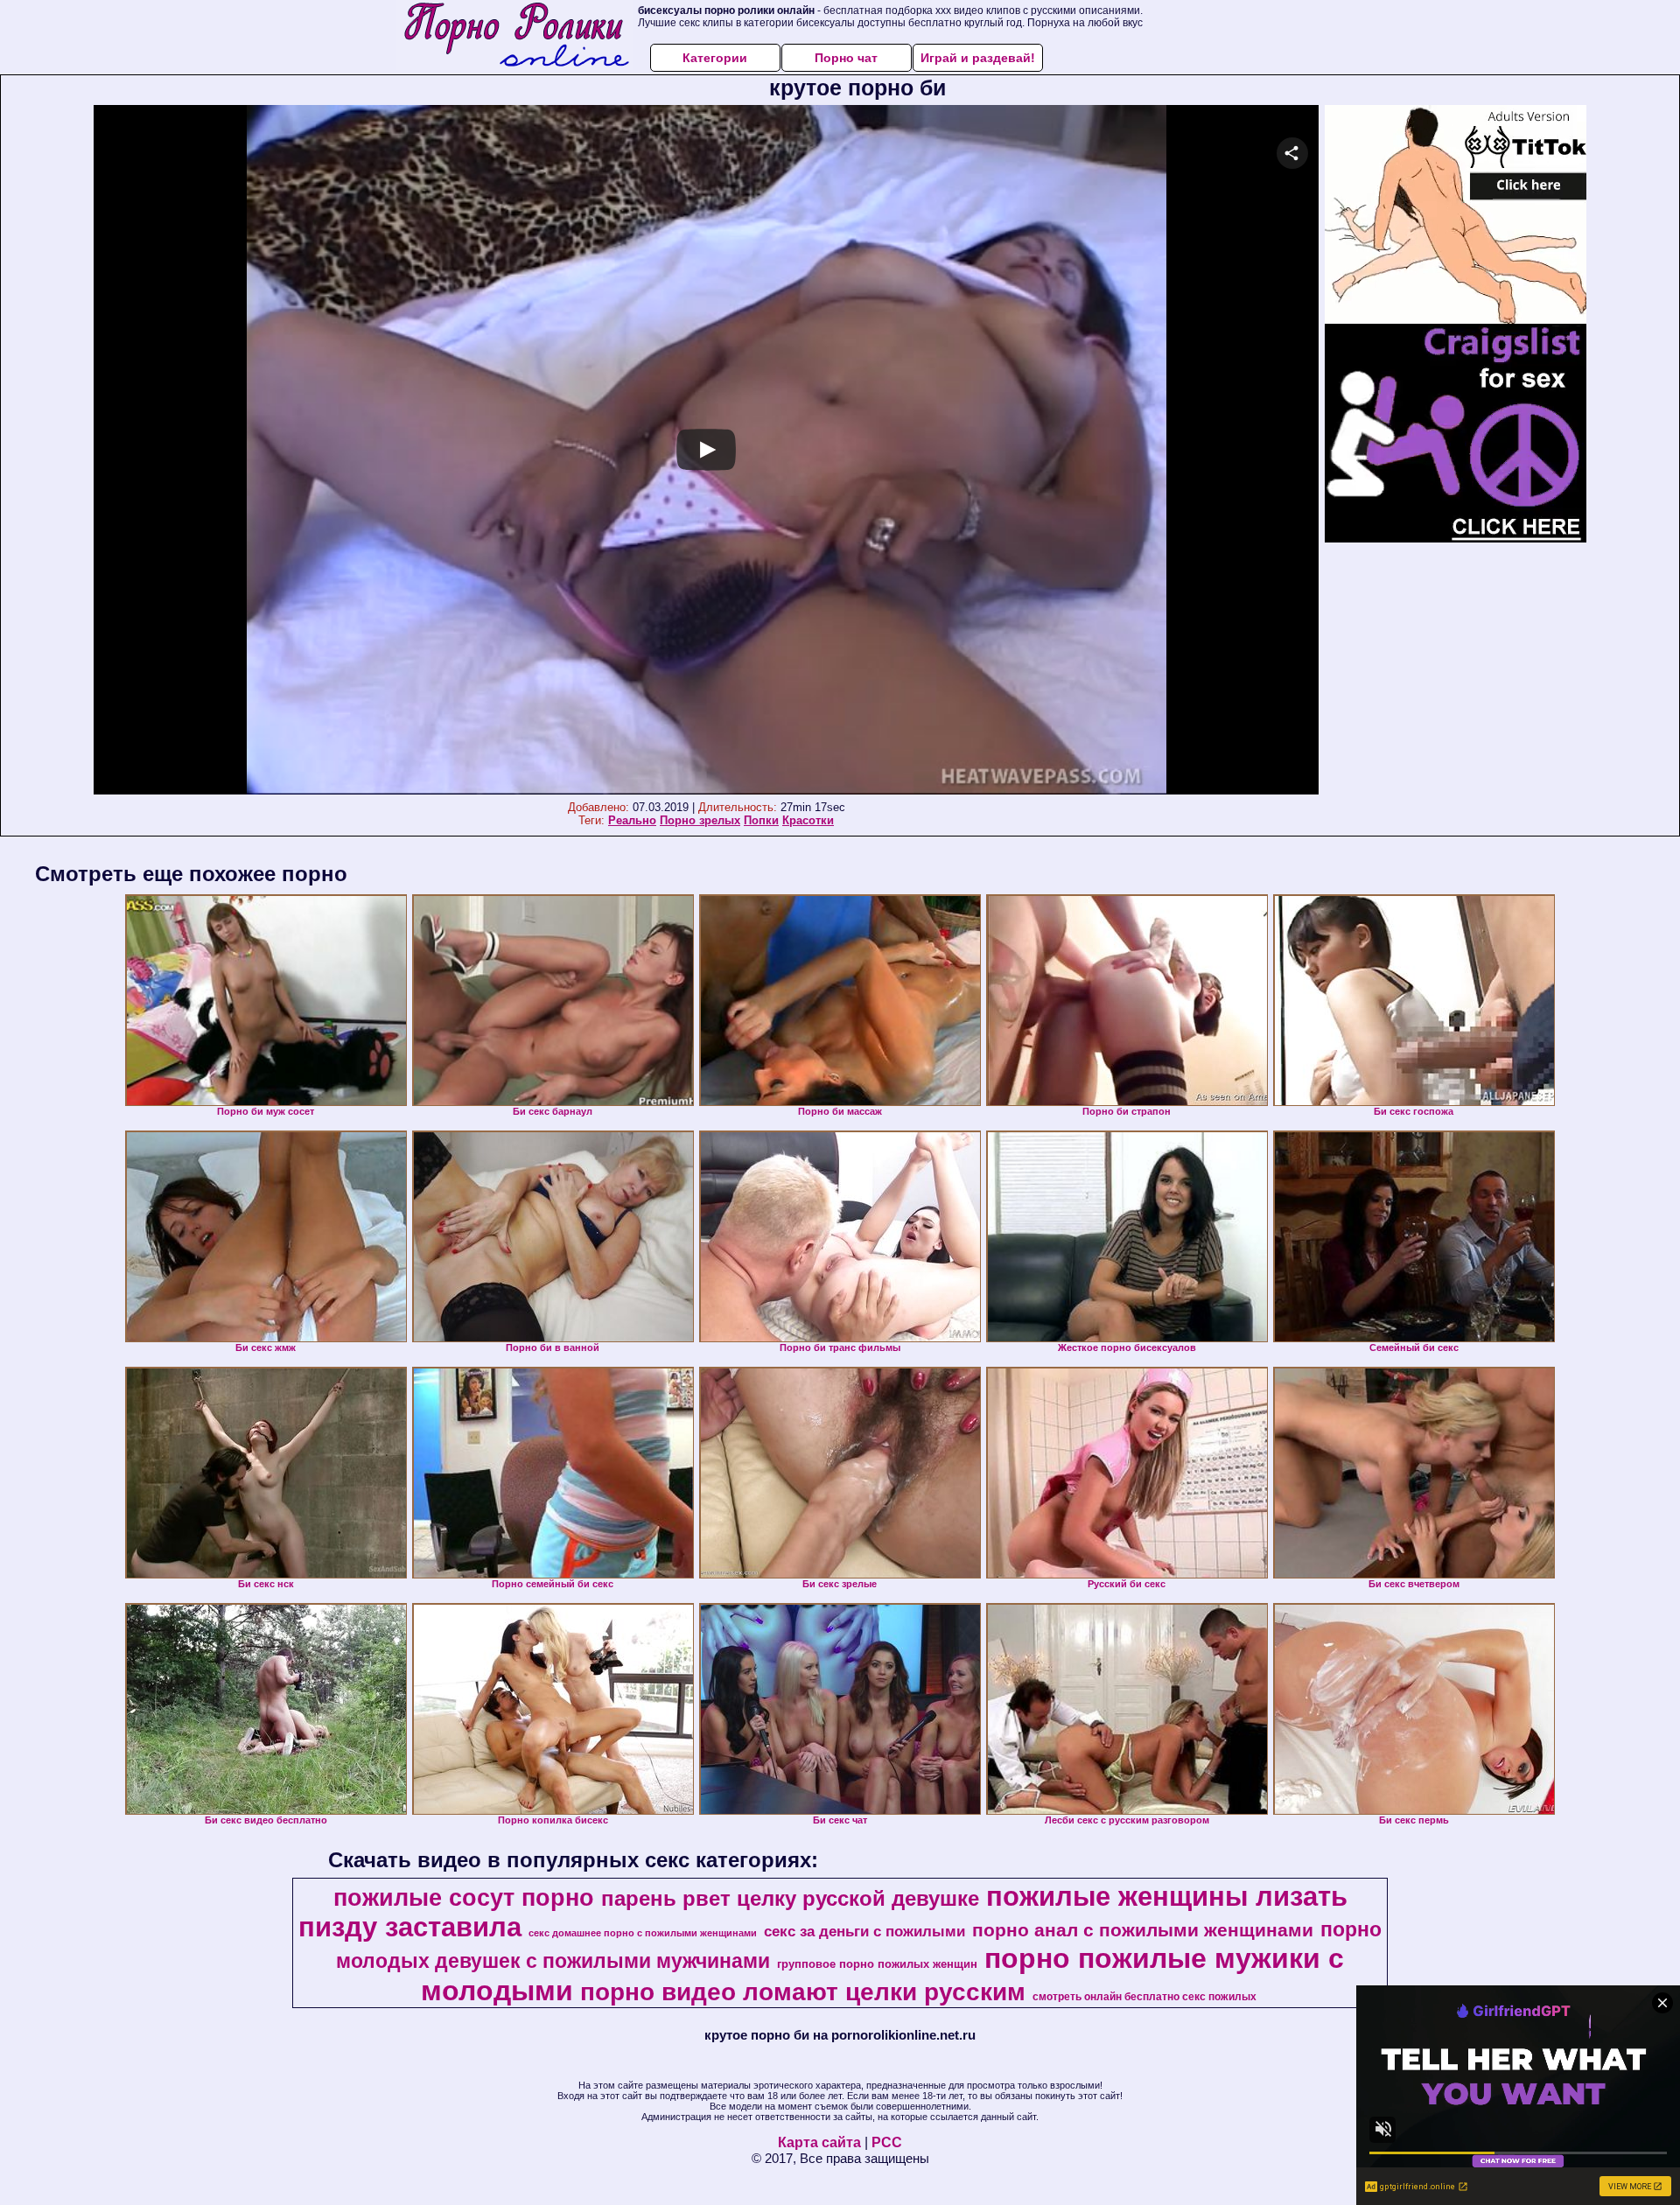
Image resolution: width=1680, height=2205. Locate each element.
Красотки (808, 820)
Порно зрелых (700, 820)
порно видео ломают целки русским (803, 1992)
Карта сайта (819, 2142)
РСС (887, 2142)
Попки (761, 820)
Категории (715, 58)
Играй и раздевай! (978, 58)
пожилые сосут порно (464, 1898)
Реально (632, 820)
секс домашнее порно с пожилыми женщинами (643, 1933)
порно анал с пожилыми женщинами (1143, 1930)
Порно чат (846, 58)
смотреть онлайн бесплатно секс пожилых (1144, 1997)
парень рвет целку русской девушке (790, 1898)
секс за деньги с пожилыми (864, 1931)
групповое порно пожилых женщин (877, 1964)
